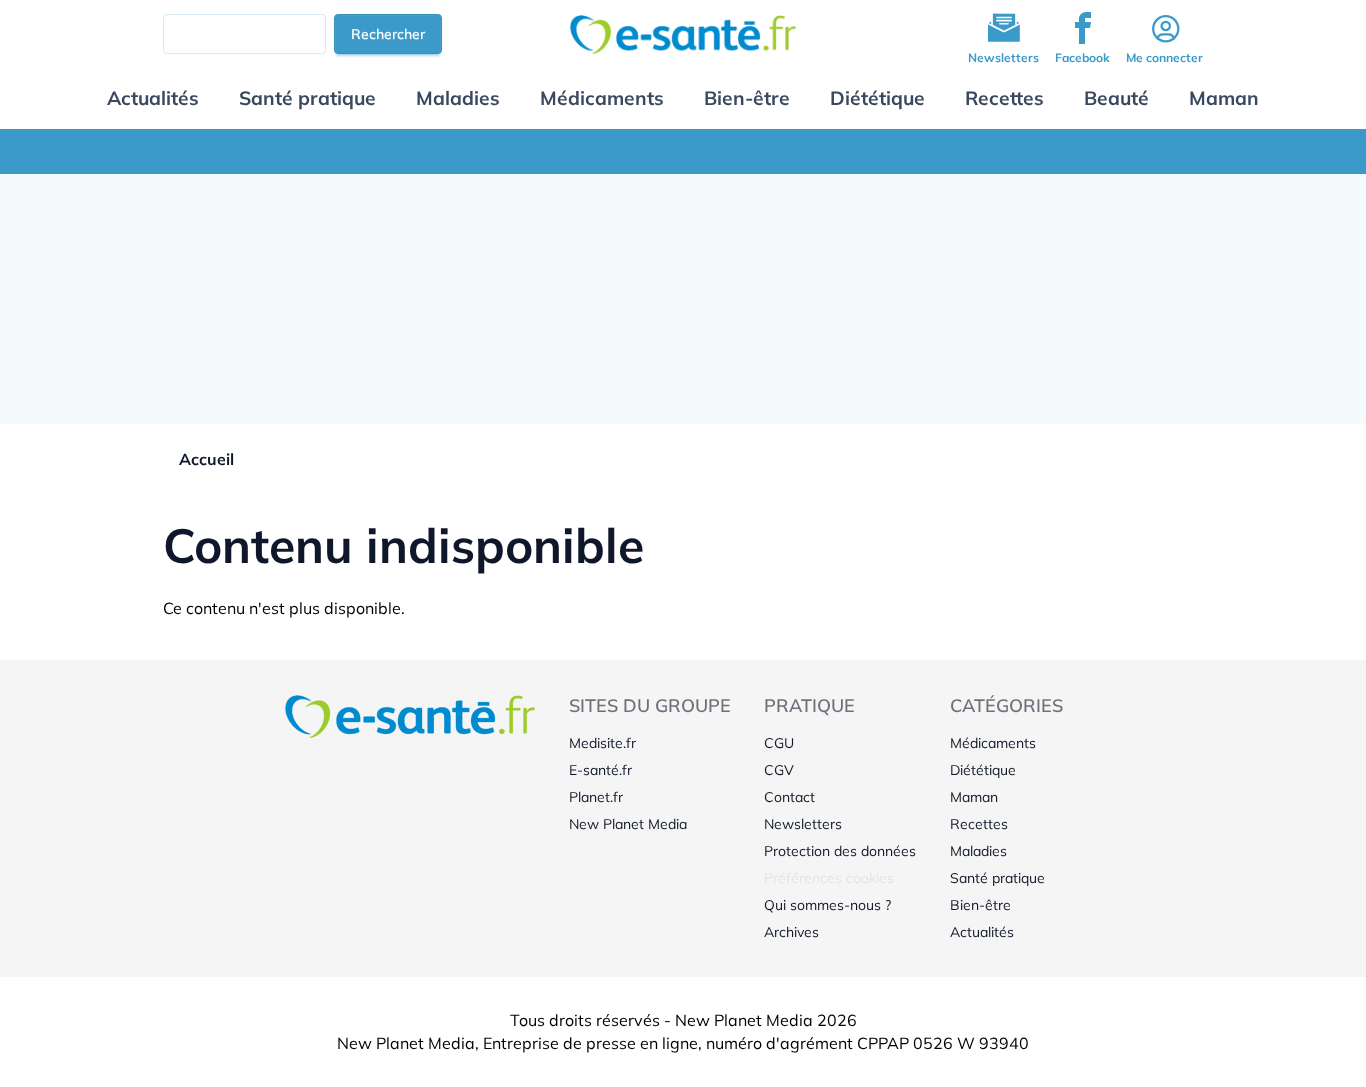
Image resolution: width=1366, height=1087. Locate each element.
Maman (1224, 98)
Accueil (206, 459)
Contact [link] (789, 797)
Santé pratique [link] (997, 878)
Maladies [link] (978, 851)
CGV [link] (779, 770)
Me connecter (1164, 57)
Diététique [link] (983, 770)
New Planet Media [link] (628, 824)
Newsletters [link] (803, 824)
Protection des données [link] (840, 851)
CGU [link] (779, 743)
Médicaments (602, 98)
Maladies (458, 98)
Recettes (1004, 98)
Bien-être (747, 98)
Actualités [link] (982, 932)
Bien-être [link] (980, 905)
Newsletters (1003, 57)
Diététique (877, 98)
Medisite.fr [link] (602, 743)
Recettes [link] (979, 824)
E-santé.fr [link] (600, 770)
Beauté (1116, 98)
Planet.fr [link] (596, 797)
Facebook (1082, 57)
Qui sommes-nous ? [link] (827, 905)
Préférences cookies (829, 878)
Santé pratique (307, 98)
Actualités (153, 98)
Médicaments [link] (993, 743)
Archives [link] (791, 932)
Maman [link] (974, 797)
